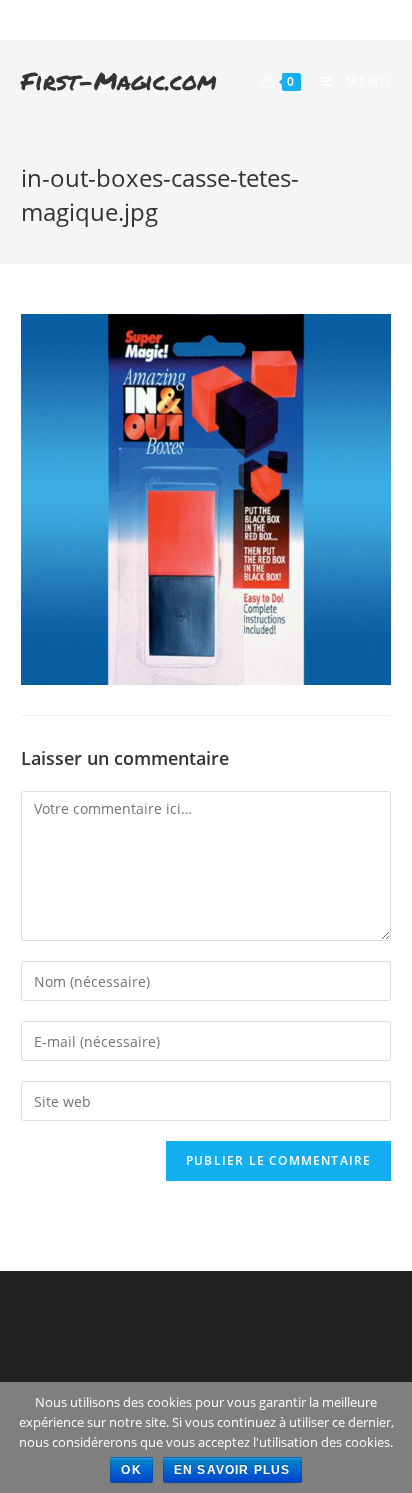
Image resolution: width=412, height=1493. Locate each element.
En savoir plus (232, 1470)
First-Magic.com (119, 80)
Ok (131, 1470)
